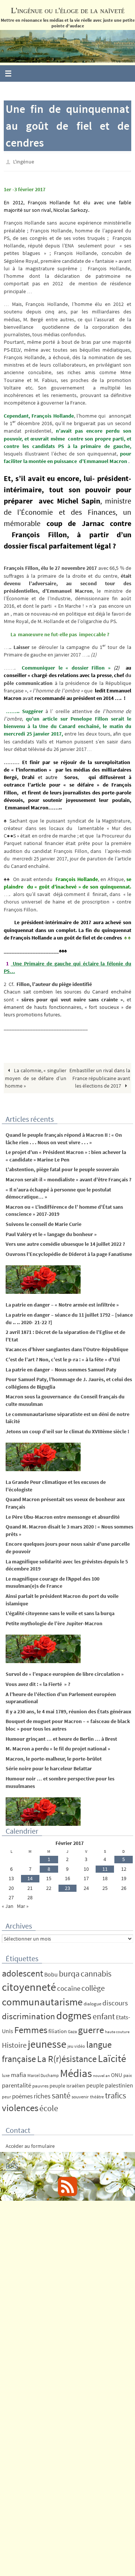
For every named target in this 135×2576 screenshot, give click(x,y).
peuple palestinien (110, 2084)
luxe (6, 2074)
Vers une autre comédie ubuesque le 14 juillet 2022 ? (65, 1242)
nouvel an (101, 2074)
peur (6, 2095)
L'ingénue (24, 161)
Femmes (31, 2028)
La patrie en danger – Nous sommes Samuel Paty (61, 1368)
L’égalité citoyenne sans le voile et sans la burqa (60, 1612)
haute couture (117, 2030)
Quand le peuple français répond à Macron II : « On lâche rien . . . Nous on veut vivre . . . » (64, 1137)
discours (115, 2001)
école (49, 2106)
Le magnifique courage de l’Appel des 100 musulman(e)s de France (52, 1581)
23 (67, 1886)
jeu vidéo (76, 2044)
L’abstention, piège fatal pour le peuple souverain (62, 1168)
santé (61, 2094)
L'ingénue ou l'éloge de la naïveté (68, 10)
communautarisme (42, 2000)
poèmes (22, 2095)
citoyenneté (29, 1985)
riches (42, 2094)
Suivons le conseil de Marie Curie (43, 1222)
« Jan (8, 1904)
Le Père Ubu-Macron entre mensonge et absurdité (63, 1515)
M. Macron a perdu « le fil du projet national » (58, 1747)
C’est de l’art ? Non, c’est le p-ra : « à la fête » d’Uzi (63, 1358)
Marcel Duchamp (43, 2074)
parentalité (16, 2083)
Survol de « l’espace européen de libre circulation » (65, 1672)
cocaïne (69, 1987)
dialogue (92, 2002)
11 (105, 1867)
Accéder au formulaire (30, 2144)
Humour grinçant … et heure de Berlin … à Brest (61, 1737)
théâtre (97, 2095)
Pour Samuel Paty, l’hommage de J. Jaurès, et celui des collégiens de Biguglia (69, 1382)
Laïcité (112, 2057)
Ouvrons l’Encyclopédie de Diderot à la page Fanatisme (69, 1252)
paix (128, 2074)
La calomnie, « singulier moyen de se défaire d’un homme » (35, 1076)
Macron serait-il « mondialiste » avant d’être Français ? (68, 1178)
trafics (115, 2094)
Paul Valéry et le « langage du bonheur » (51, 1232)
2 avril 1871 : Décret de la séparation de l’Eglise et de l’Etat (65, 1334)
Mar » (23, 1904)
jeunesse (47, 2042)
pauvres (40, 2084)
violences (20, 2106)
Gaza (72, 2030)
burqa (69, 1972)
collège (93, 1987)
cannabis (96, 1972)
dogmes (74, 2014)
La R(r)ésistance (67, 2057)
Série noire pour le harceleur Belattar (49, 1767)
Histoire (14, 2043)
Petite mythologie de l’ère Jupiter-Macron (54, 1621)
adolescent (22, 1971)
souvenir (80, 2095)
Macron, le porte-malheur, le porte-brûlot (54, 1757)
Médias (76, 2072)
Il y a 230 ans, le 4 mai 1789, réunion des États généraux (68, 1710)
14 (30, 1877)
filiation (58, 2030)
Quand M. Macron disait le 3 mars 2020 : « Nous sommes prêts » (69, 1529)
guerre (91, 2028)
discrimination (28, 2015)
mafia (19, 2073)
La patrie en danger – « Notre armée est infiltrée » (62, 1303)
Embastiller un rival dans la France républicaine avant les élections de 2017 (100, 1076)
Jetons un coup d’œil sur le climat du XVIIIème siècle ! (67, 1430)
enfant (104, 2015)
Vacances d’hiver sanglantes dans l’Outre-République (67, 1348)
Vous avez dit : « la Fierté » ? (38, 1682)
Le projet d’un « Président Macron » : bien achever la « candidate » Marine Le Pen (66, 1154)
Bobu (51, 1972)
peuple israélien (67, 2084)
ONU (117, 2073)
